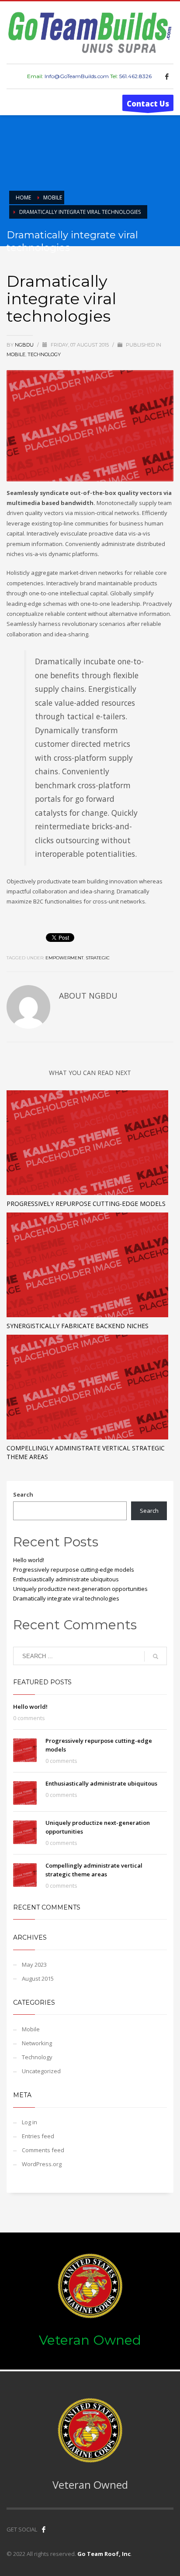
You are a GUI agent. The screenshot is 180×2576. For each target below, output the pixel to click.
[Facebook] (167, 76)
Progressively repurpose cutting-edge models (86, 1204)
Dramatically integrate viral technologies (66, 1598)
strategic (98, 958)
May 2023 (34, 1965)
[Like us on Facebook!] (44, 2529)
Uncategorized (41, 2071)
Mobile (16, 354)
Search (23, 1494)
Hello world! (29, 1560)
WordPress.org (42, 2164)
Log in (29, 2122)
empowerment (64, 958)
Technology (44, 354)
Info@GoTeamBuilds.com (77, 76)
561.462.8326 (135, 76)
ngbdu (25, 345)
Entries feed (38, 2136)
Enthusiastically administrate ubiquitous (66, 1579)
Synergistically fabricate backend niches (78, 1326)
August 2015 (38, 1978)
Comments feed (43, 2150)
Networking (37, 2043)
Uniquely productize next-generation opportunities (80, 1589)
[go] (156, 1656)
